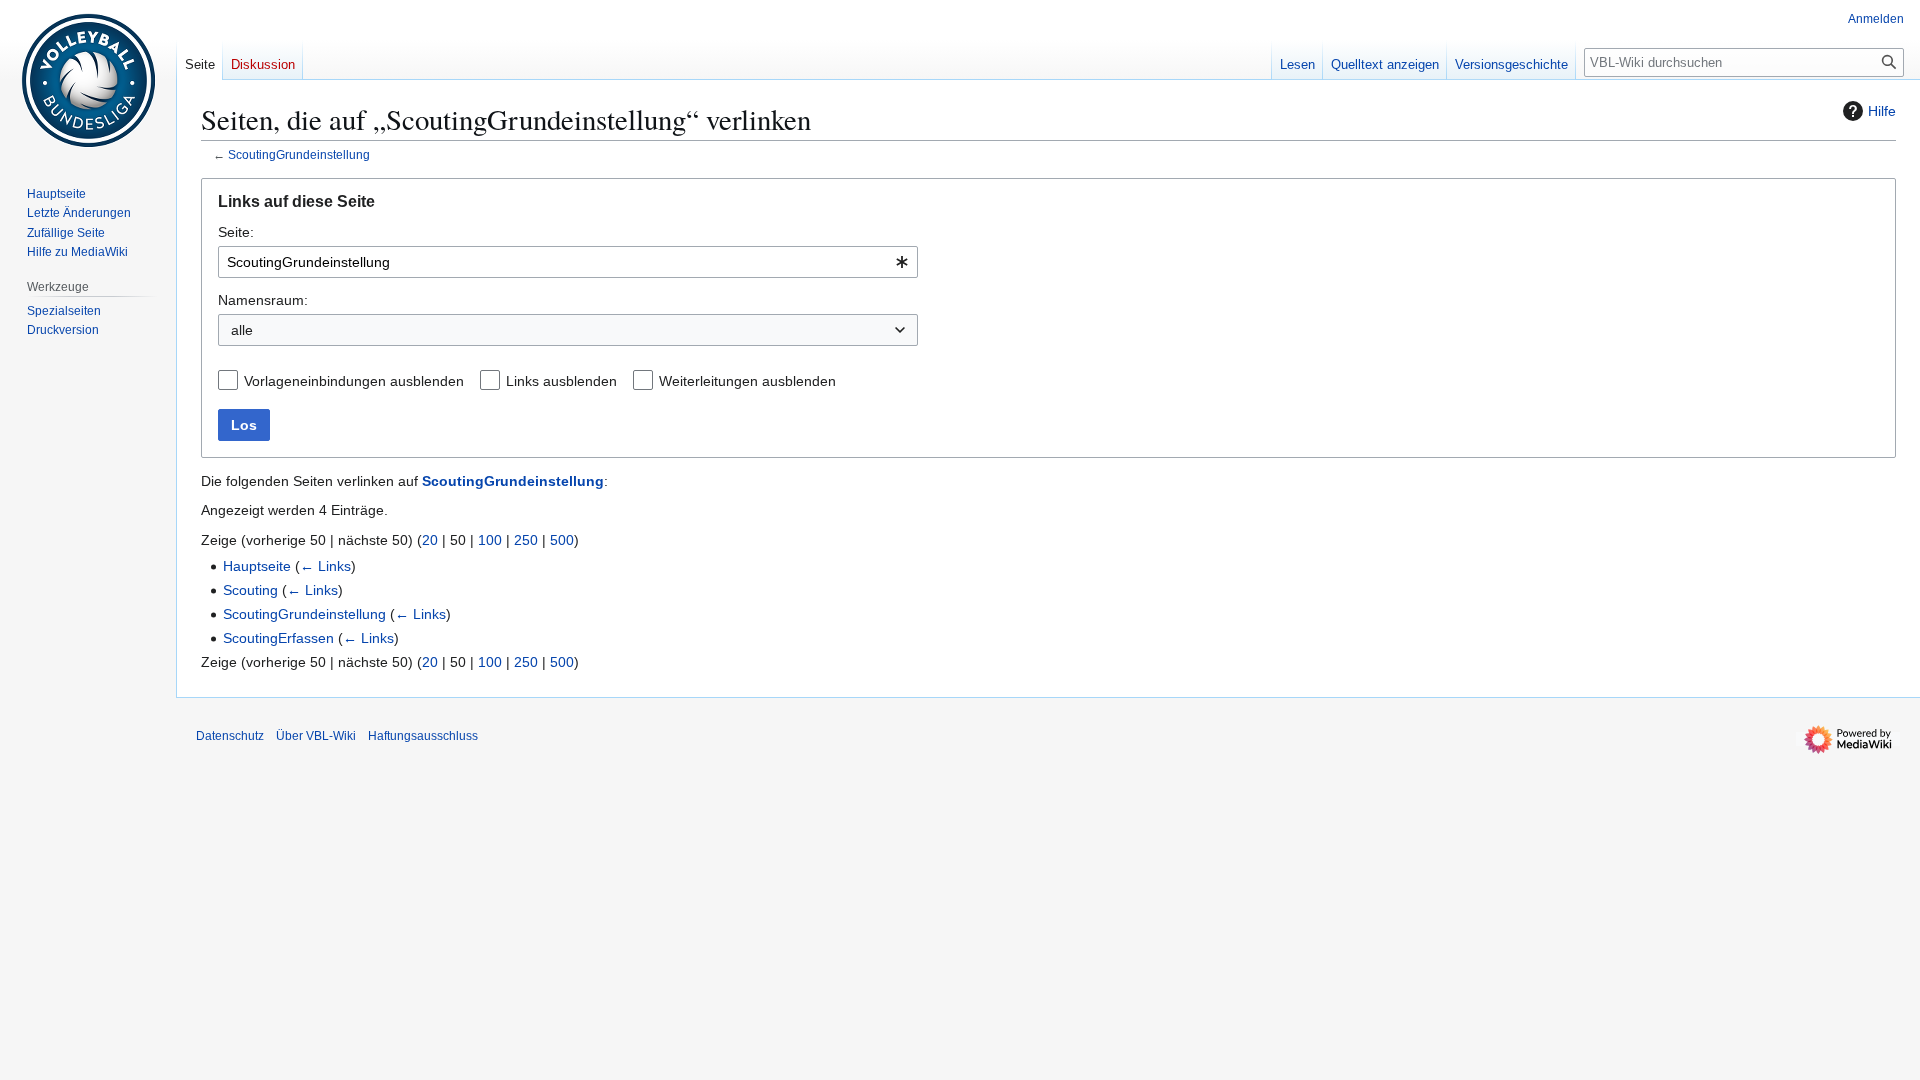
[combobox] (568, 262)
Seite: (236, 232)
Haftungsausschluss (423, 736)
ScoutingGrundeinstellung (299, 154)
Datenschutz (230, 736)
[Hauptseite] (88, 80)
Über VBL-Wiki (316, 736)
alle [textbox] (242, 330)
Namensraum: (263, 300)
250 (526, 540)
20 (430, 540)
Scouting (250, 590)
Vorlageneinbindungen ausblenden (354, 381)
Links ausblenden (561, 381)
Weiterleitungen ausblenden (747, 381)
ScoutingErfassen (278, 638)
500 (562, 540)
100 (490, 540)
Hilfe (1882, 111)
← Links (325, 566)
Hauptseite (257, 566)
